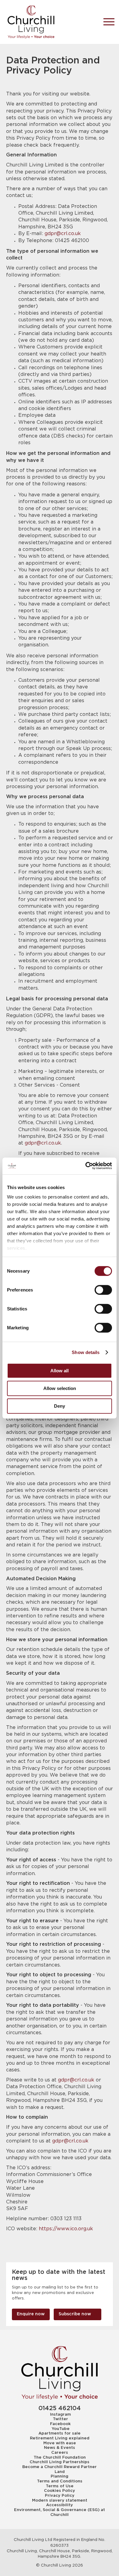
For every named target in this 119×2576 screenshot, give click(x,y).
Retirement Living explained (60, 2438)
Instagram (60, 2414)
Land (60, 2472)
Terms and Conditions (60, 2481)
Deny (60, 1406)
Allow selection (60, 1388)
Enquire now (31, 2314)
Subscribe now (75, 2314)
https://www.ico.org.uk (66, 2229)
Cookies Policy (60, 2491)
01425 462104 (60, 2408)
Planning (60, 2476)
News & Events (60, 2448)
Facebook (60, 2424)
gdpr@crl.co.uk (63, 234)
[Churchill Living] (60, 2373)
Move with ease (60, 2443)
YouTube (61, 2429)
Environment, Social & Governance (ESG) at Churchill (60, 2512)
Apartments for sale (60, 2433)
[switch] (103, 1290)
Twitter (60, 2419)
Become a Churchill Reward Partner (60, 2467)
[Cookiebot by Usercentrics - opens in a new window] (86, 1166)
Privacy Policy (60, 2496)
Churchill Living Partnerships (60, 2462)
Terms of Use (60, 2486)
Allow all (60, 1370)
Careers (60, 2453)
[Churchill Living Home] (50, 22)
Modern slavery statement (60, 2500)
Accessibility (60, 2505)
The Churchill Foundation (60, 2457)
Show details (86, 1352)
